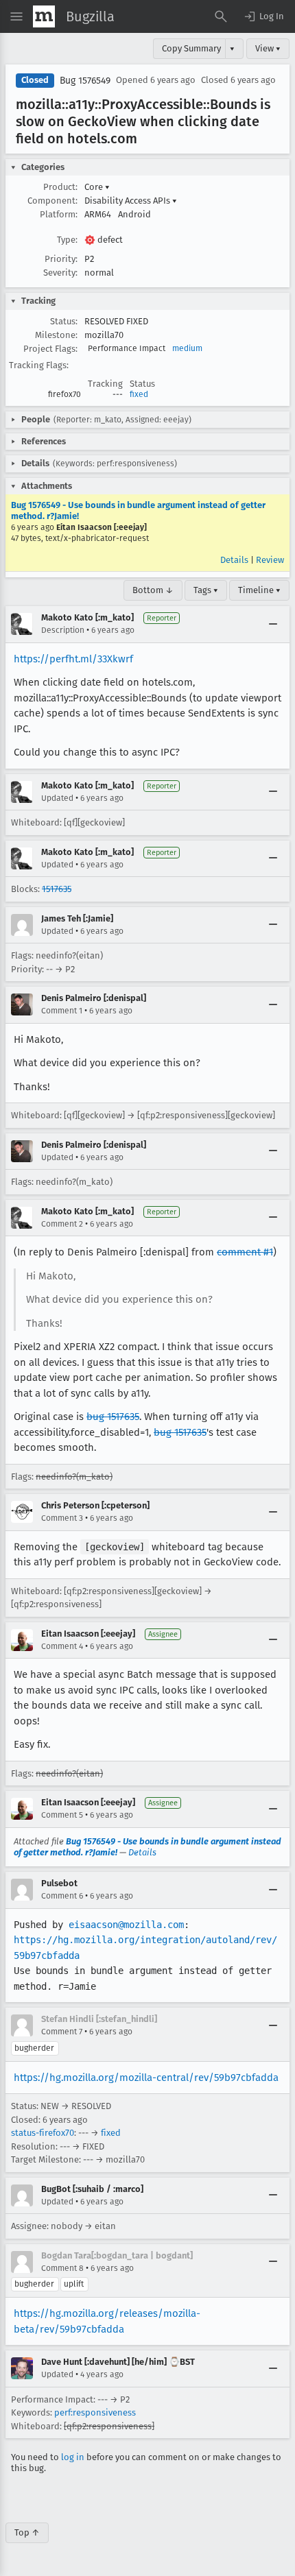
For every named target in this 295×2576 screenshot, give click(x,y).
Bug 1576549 (85, 81)
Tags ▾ (206, 590)
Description (63, 630)
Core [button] (97, 187)
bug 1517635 (113, 1417)
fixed (139, 394)
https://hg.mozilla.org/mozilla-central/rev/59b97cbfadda (146, 2078)
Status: (64, 321)
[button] (263, 16)
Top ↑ (27, 2532)
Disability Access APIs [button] (131, 201)
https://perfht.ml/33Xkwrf (73, 659)
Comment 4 (62, 1646)
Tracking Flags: (39, 365)
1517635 (57, 889)
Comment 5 (62, 1815)
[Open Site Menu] (16, 16)
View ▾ (268, 48)
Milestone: (56, 335)
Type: (67, 240)
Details (234, 560)
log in (73, 2457)
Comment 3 (62, 1518)
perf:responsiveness (95, 2412)
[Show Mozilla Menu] (44, 16)
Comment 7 (62, 2032)
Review (270, 560)
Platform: (59, 214)
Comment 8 (62, 2268)
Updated (57, 798)
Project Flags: (50, 349)
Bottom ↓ (153, 590)
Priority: (61, 259)
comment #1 (245, 1252)
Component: (52, 201)
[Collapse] (273, 624)
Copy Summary (191, 48)
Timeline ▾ (259, 590)
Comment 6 (62, 1896)
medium (187, 348)
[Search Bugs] (221, 16)
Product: (60, 187)
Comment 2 (62, 1224)
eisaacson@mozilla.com (126, 1925)
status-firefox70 (43, 2133)
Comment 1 (62, 1011)
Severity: (60, 273)
